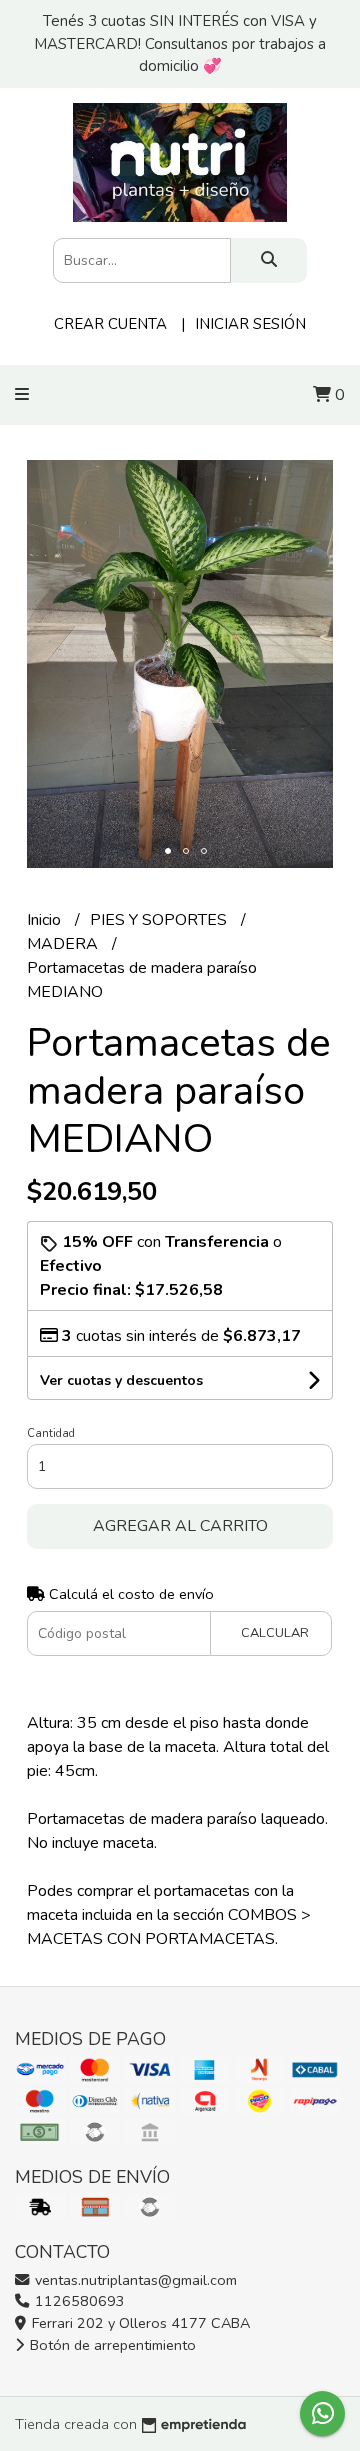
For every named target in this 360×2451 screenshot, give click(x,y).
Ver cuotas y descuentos (121, 1380)
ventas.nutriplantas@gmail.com (134, 2280)
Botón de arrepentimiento (111, 2345)
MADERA (64, 944)
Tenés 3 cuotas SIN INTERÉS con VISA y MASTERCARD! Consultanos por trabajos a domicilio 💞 (180, 43)
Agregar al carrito (180, 1526)
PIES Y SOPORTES (160, 920)
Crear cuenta (110, 324)
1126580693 (78, 2301)
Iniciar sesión (250, 324)
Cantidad (51, 1433)
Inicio (46, 920)
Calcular (275, 1633)
